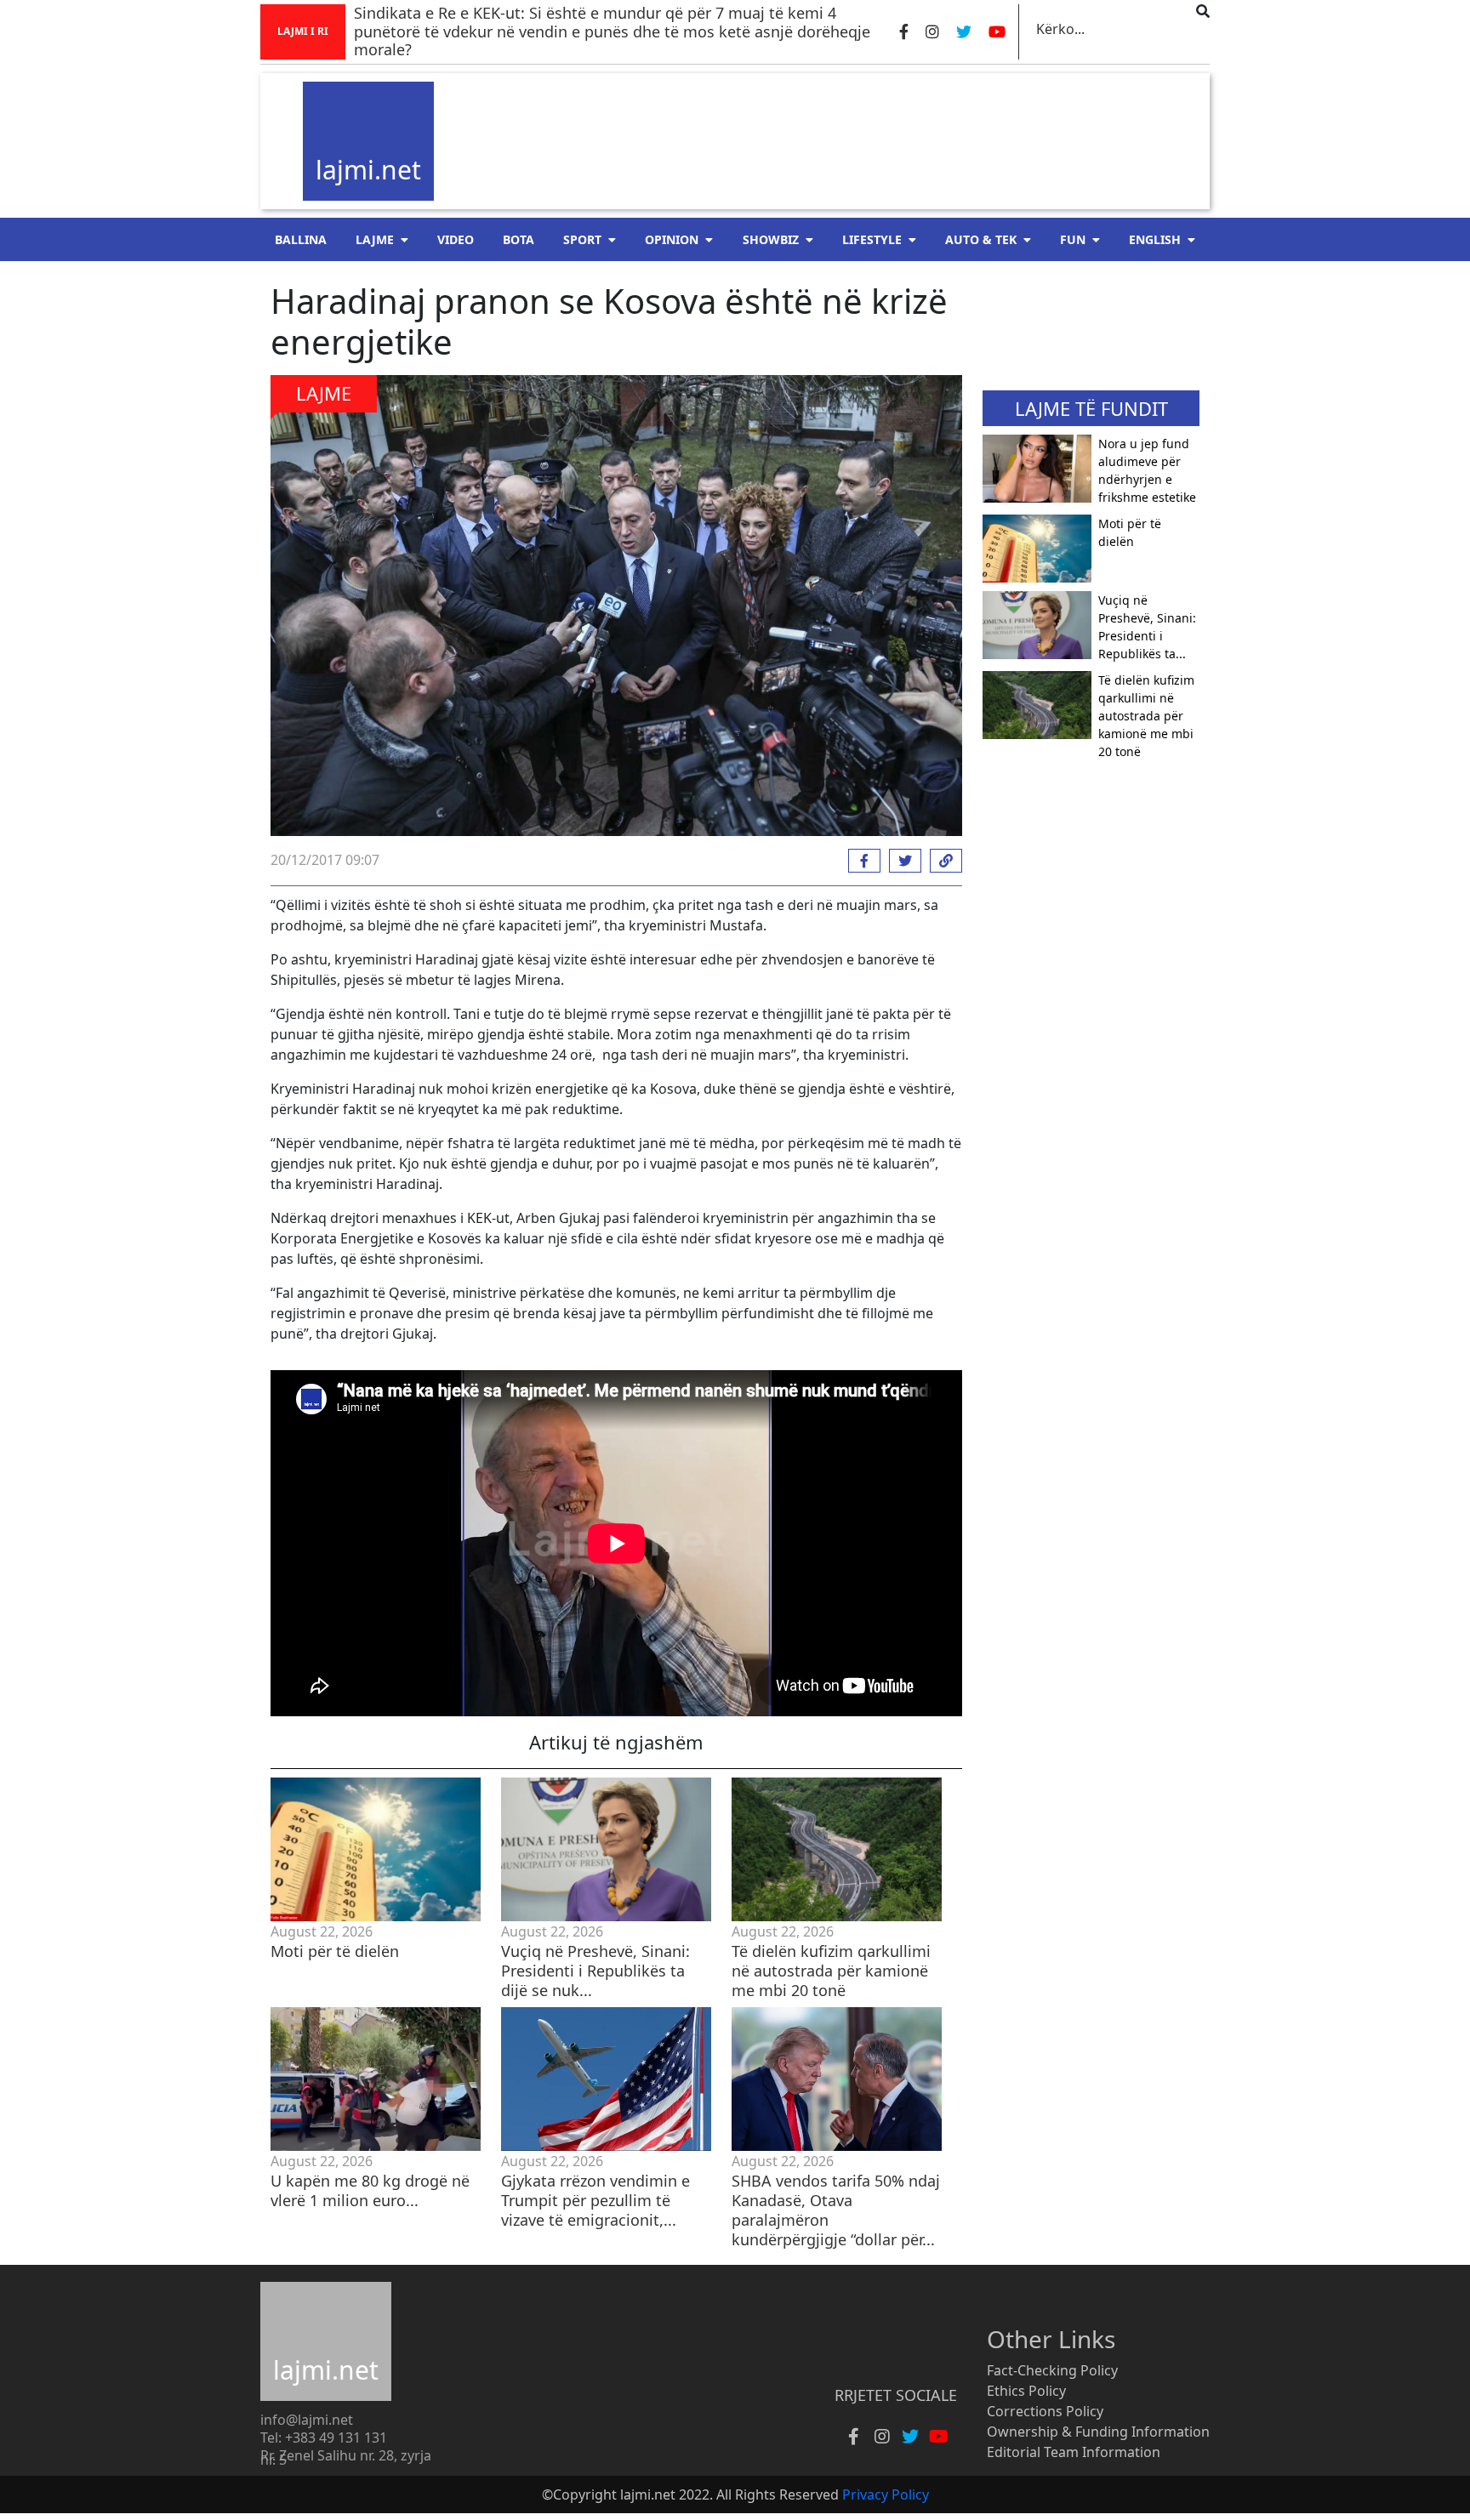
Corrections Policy (1045, 2411)
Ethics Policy (1026, 2391)
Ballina (301, 239)
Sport (582, 239)
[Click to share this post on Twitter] (901, 861)
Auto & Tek (981, 239)
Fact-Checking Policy (1052, 2370)
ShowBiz (771, 239)
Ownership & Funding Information (1098, 2432)
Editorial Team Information (1074, 2452)
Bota (518, 239)
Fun (1073, 239)
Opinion (672, 239)
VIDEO (456, 239)
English (1155, 239)
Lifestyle (872, 239)
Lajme (375, 239)
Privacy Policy (886, 2494)
